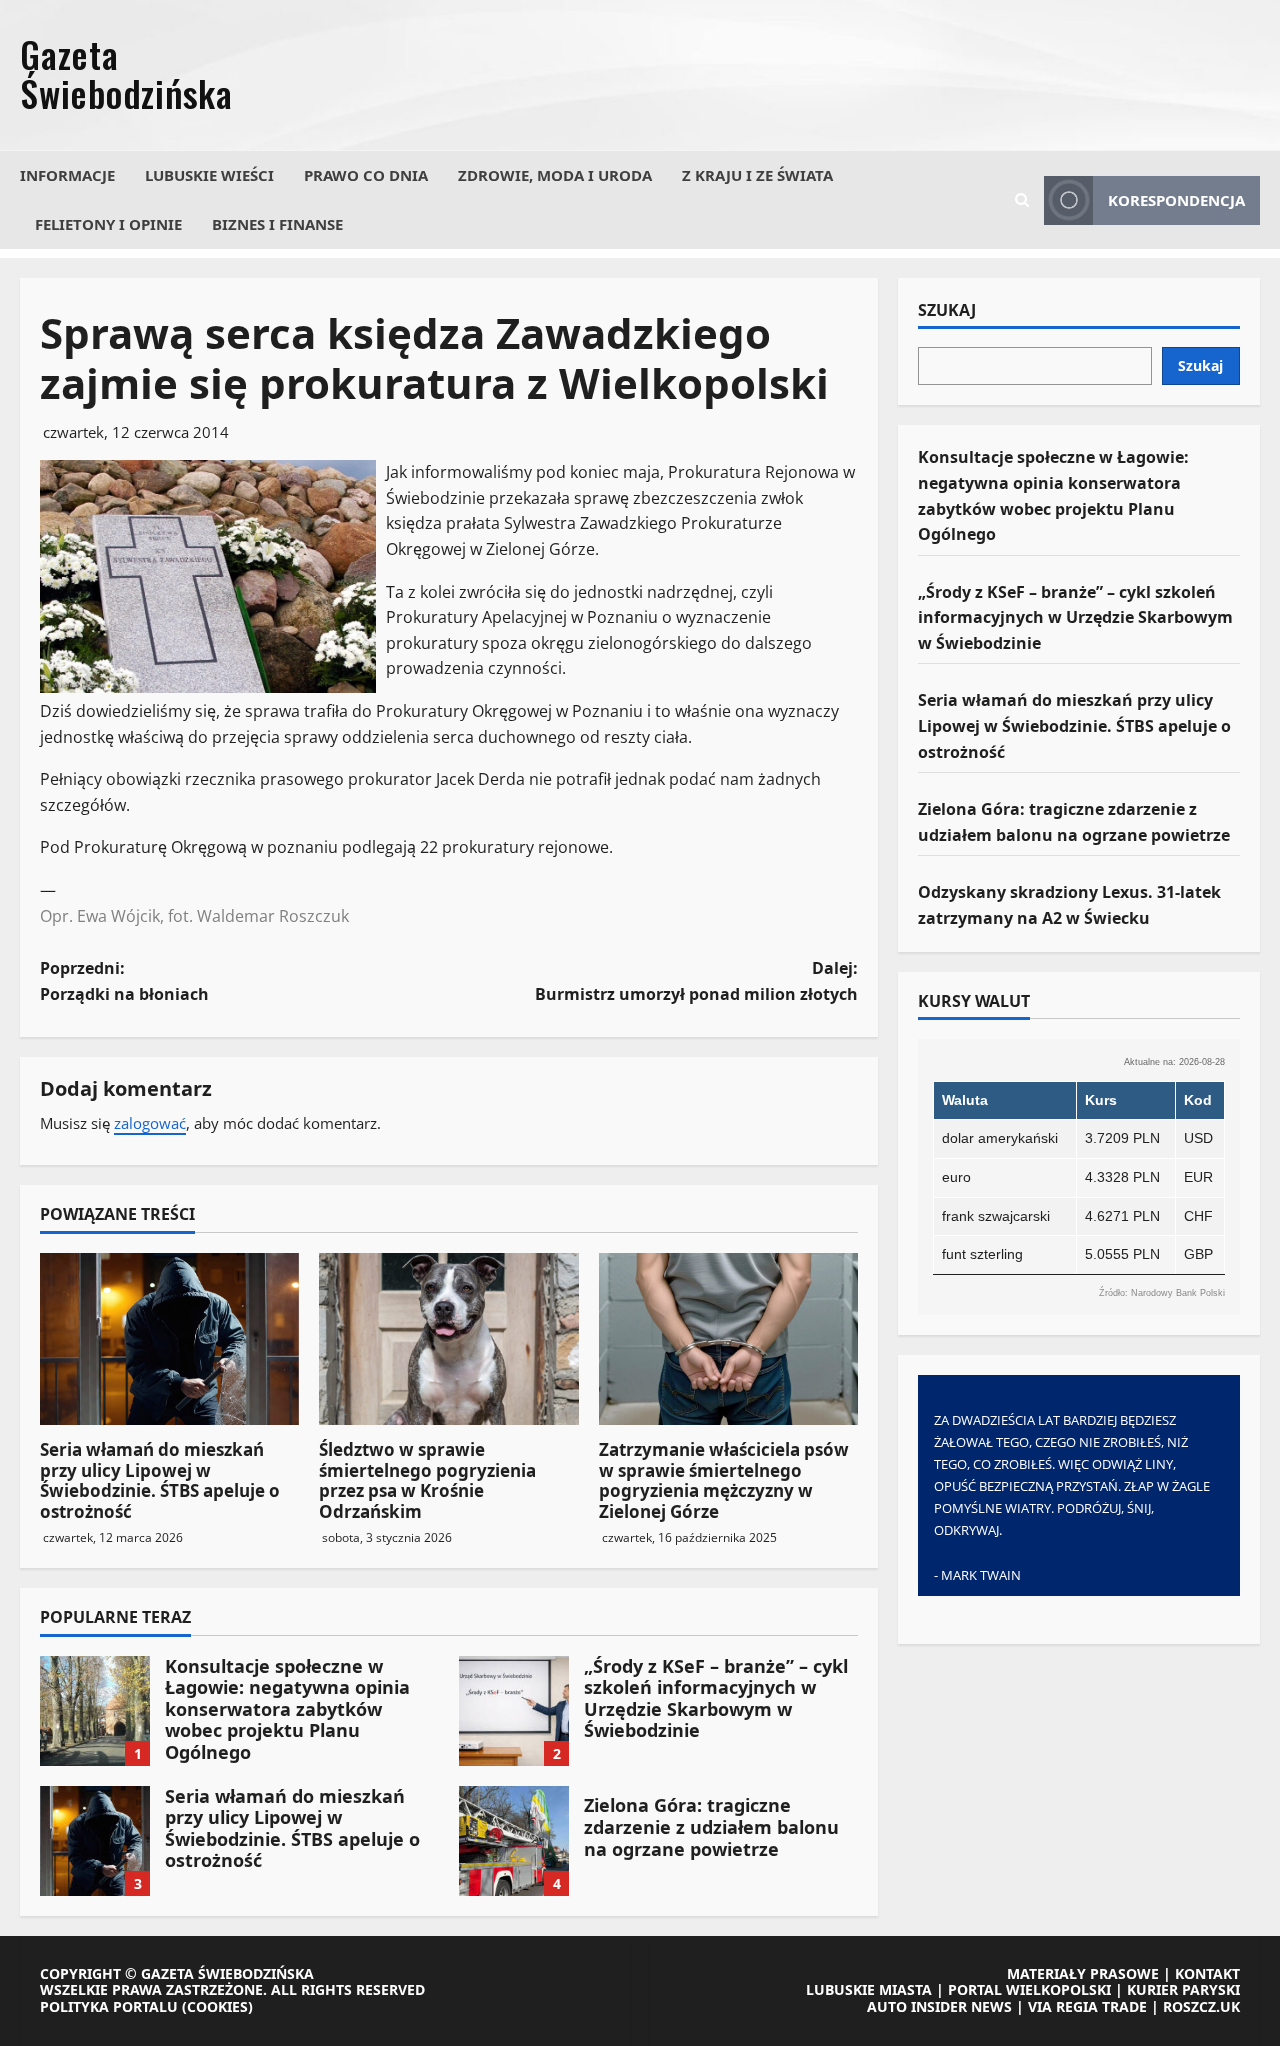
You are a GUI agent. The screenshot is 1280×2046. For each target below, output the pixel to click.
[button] (1022, 200)
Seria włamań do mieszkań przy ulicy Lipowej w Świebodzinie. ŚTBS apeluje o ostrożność (160, 1480)
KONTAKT (1207, 1973)
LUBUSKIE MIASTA (869, 1989)
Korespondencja (1176, 200)
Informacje (67, 175)
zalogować (150, 1123)
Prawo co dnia (366, 175)
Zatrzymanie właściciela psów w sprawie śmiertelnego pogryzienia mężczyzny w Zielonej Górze (724, 1480)
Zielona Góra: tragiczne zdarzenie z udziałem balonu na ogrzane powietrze (514, 1841)
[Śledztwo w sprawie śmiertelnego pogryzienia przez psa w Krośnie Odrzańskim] (448, 1339)
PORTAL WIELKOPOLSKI (1029, 1989)
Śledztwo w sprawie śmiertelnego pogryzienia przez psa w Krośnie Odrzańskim (427, 1480)
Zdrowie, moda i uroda (555, 175)
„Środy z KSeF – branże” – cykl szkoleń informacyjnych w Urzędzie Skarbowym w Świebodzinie (514, 1711)
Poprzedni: (124, 981)
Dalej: (696, 981)
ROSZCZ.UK (1201, 2006)
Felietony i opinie (108, 224)
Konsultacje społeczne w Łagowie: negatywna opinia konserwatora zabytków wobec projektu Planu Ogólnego (95, 1711)
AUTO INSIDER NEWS (939, 2006)
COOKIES (217, 2006)
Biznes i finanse (277, 224)
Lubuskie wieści (209, 175)
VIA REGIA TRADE (1087, 2006)
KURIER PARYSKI (1183, 1989)
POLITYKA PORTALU (109, 2006)
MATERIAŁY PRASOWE (1083, 1973)
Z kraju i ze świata (757, 175)
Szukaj (947, 311)
